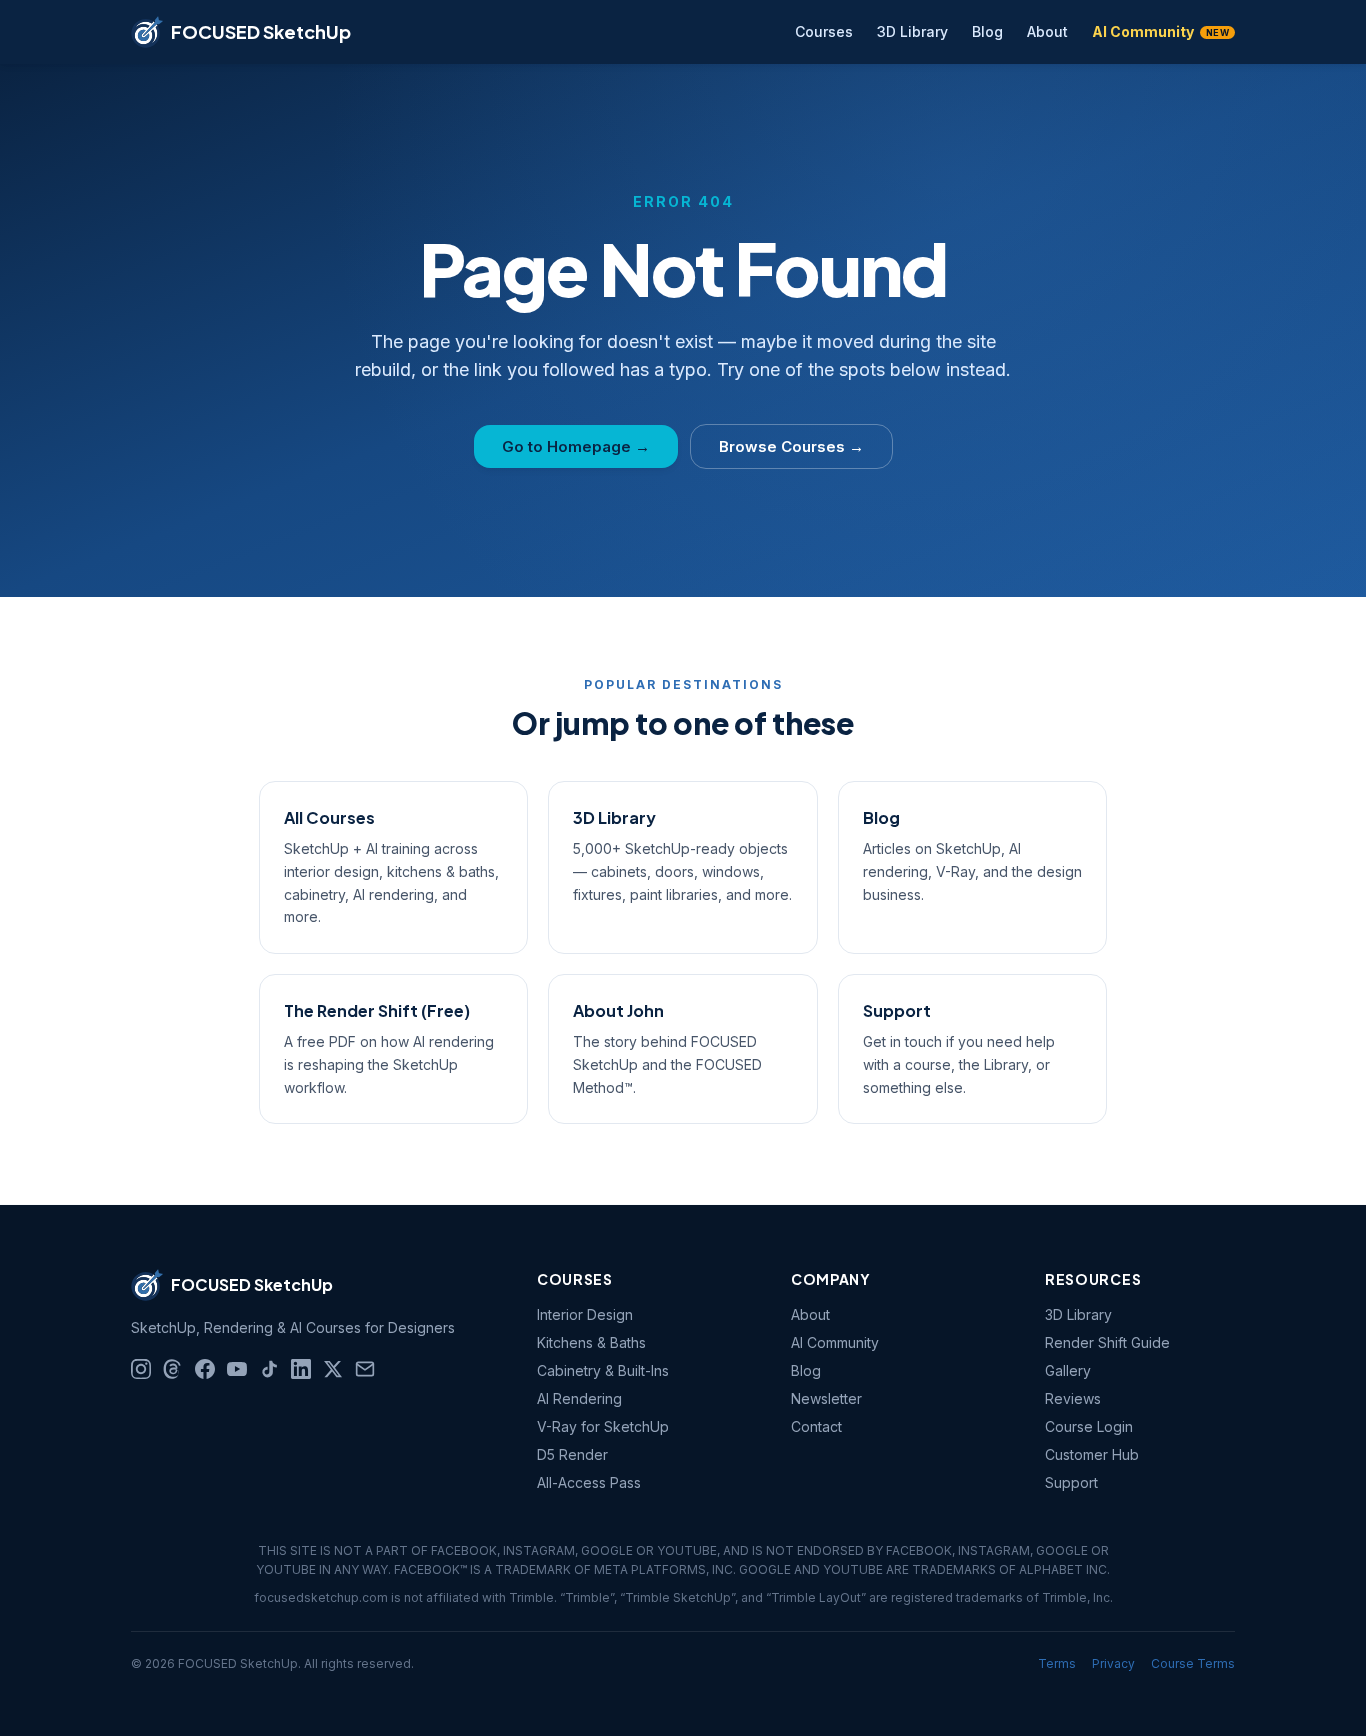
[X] (333, 1369)
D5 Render (572, 1454)
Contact (816, 1426)
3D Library (912, 31)
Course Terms (1193, 1663)
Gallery (1068, 1370)
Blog (987, 31)
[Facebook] (205, 1369)
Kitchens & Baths (591, 1342)
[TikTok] (269, 1369)
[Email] (365, 1369)
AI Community (1160, 31)
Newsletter (826, 1398)
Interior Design (585, 1314)
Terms (1057, 1663)
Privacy (1113, 1663)
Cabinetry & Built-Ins (603, 1370)
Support (1071, 1482)
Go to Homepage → (576, 446)
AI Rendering (579, 1398)
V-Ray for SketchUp (603, 1426)
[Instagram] (141, 1369)
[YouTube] (237, 1369)
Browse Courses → (791, 446)
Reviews (1073, 1398)
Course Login (1089, 1426)
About (1047, 31)
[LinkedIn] (301, 1369)
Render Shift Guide (1107, 1342)
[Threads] (173, 1369)
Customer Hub (1092, 1454)
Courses (824, 31)
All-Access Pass (589, 1482)
